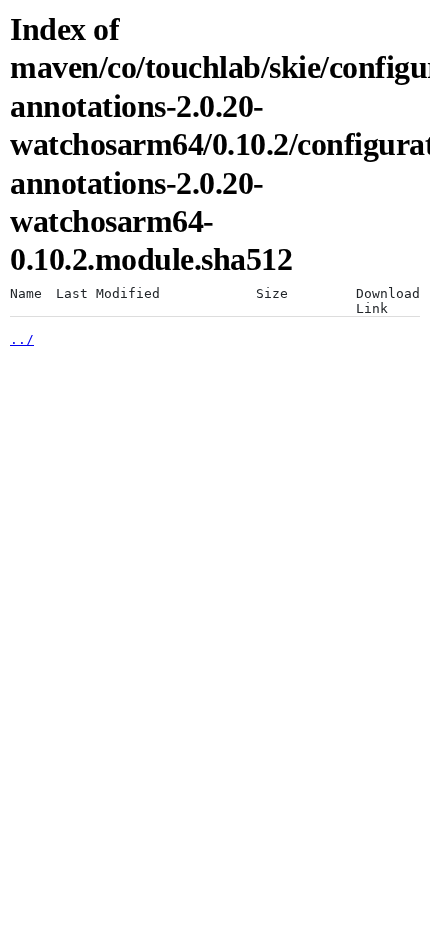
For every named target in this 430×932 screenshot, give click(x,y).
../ (22, 339)
